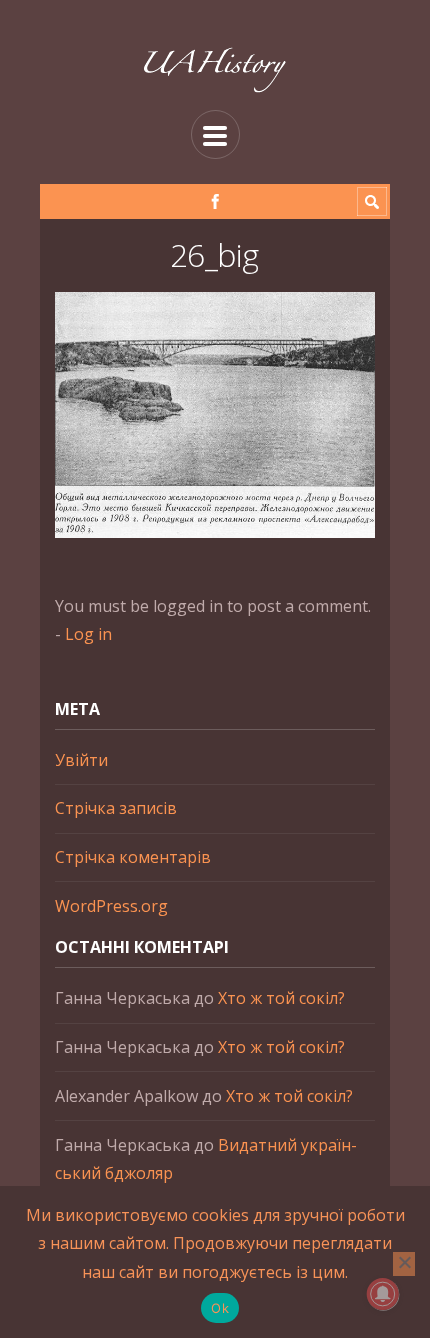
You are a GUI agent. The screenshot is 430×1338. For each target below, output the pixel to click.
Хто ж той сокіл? (281, 998)
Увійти (81, 760)
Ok (220, 1308)
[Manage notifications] (383, 1294)
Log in (88, 634)
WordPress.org (111, 906)
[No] (404, 1264)
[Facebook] (215, 201)
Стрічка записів (116, 808)
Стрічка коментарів (133, 857)
